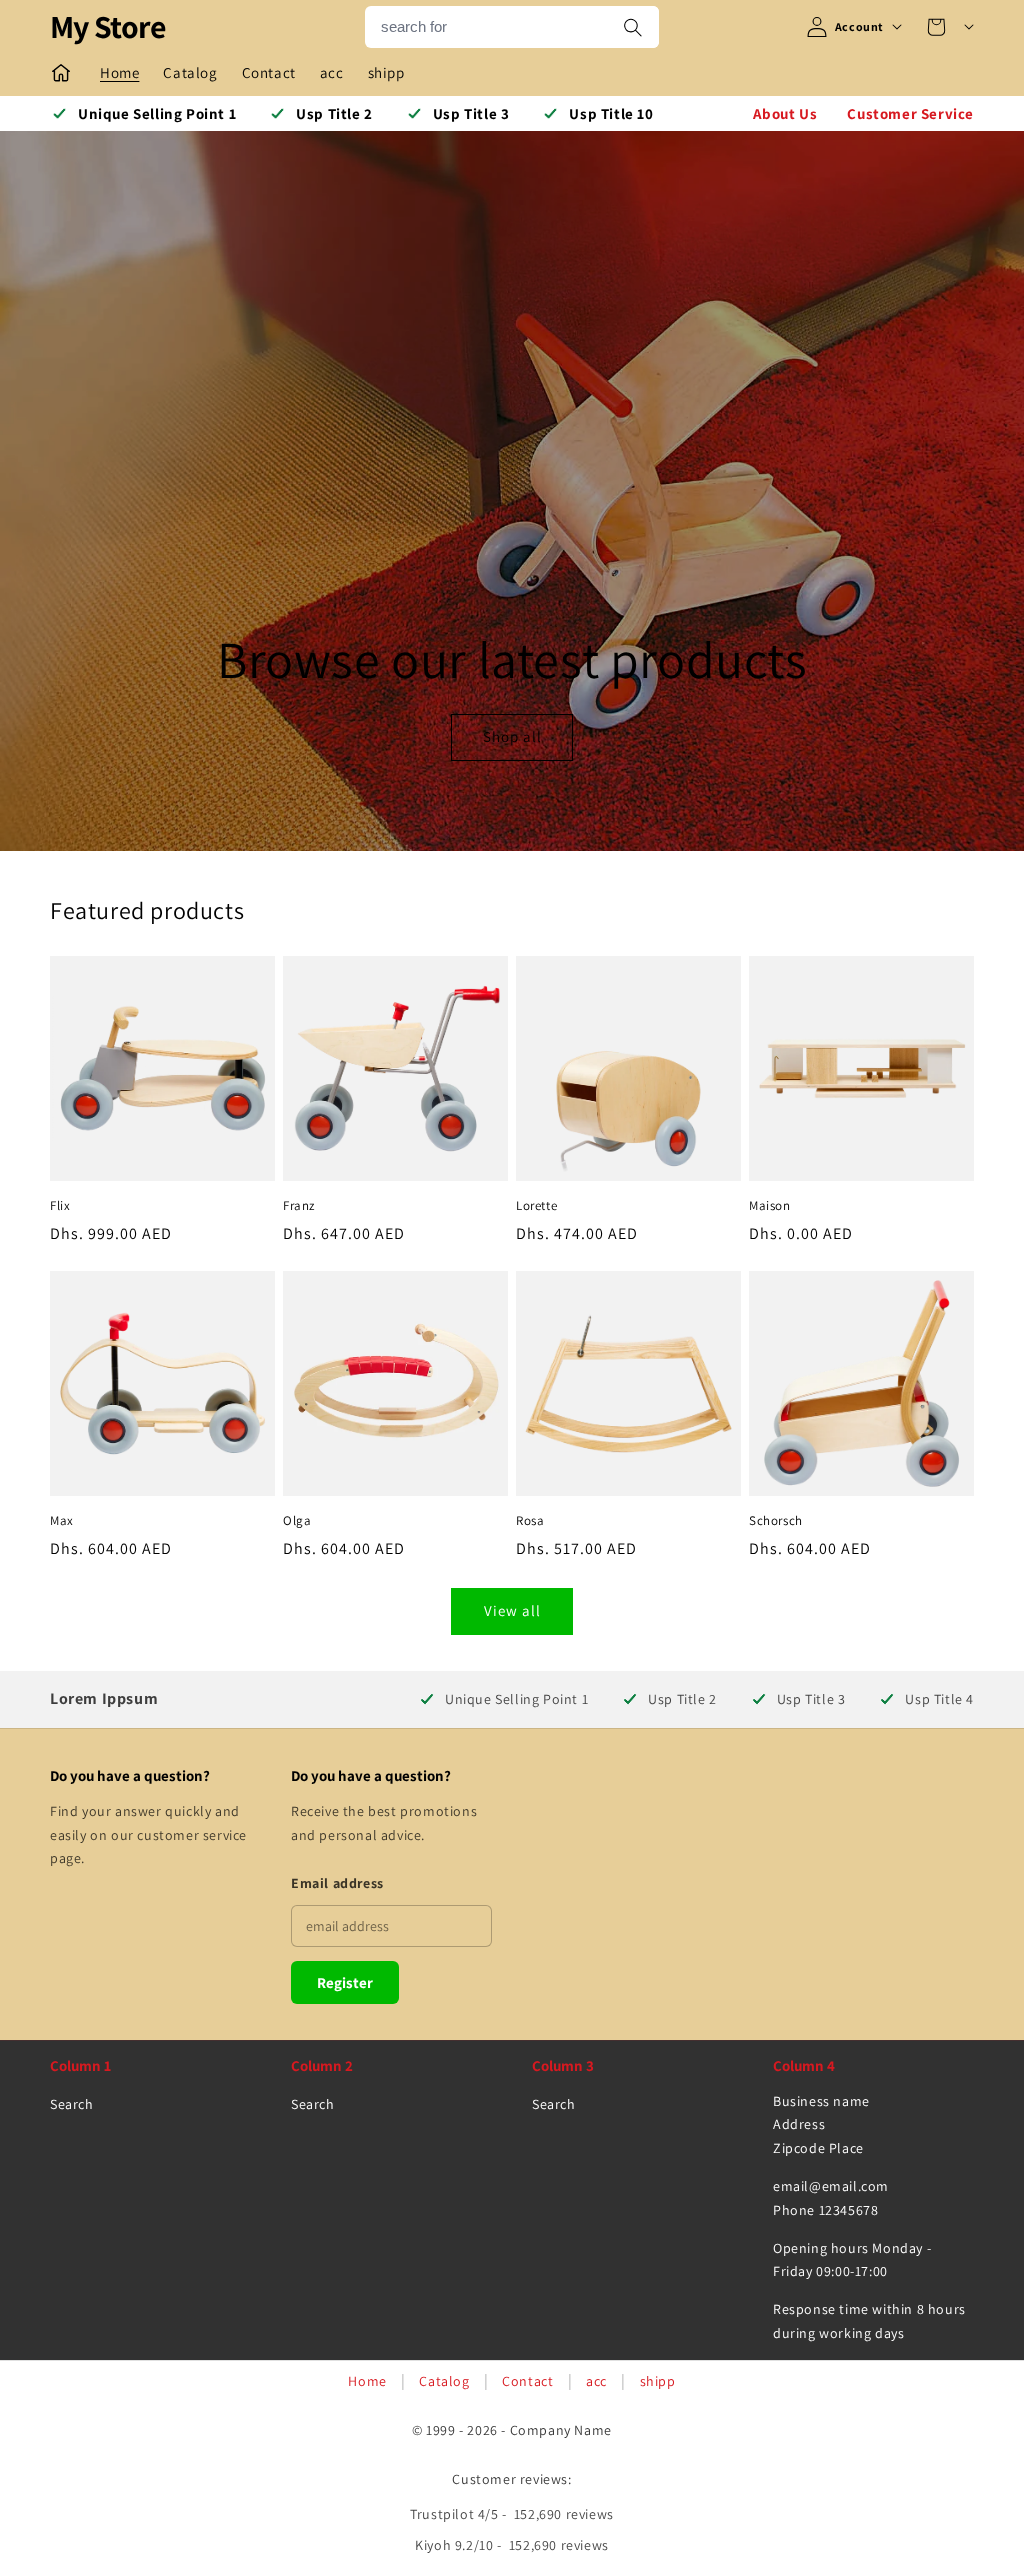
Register (345, 1982)
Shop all (511, 737)
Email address (337, 1883)
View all (512, 1610)
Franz (299, 1206)
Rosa (530, 1521)
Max (62, 1521)
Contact (527, 2381)
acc (596, 2381)
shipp (658, 2381)
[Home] (61, 73)
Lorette (536, 1206)
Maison (770, 1206)
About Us (785, 113)
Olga (297, 1521)
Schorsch (776, 1521)
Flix (60, 1206)
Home (367, 2381)
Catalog (444, 2381)
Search (72, 2104)
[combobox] (486, 27)
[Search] (633, 27)
